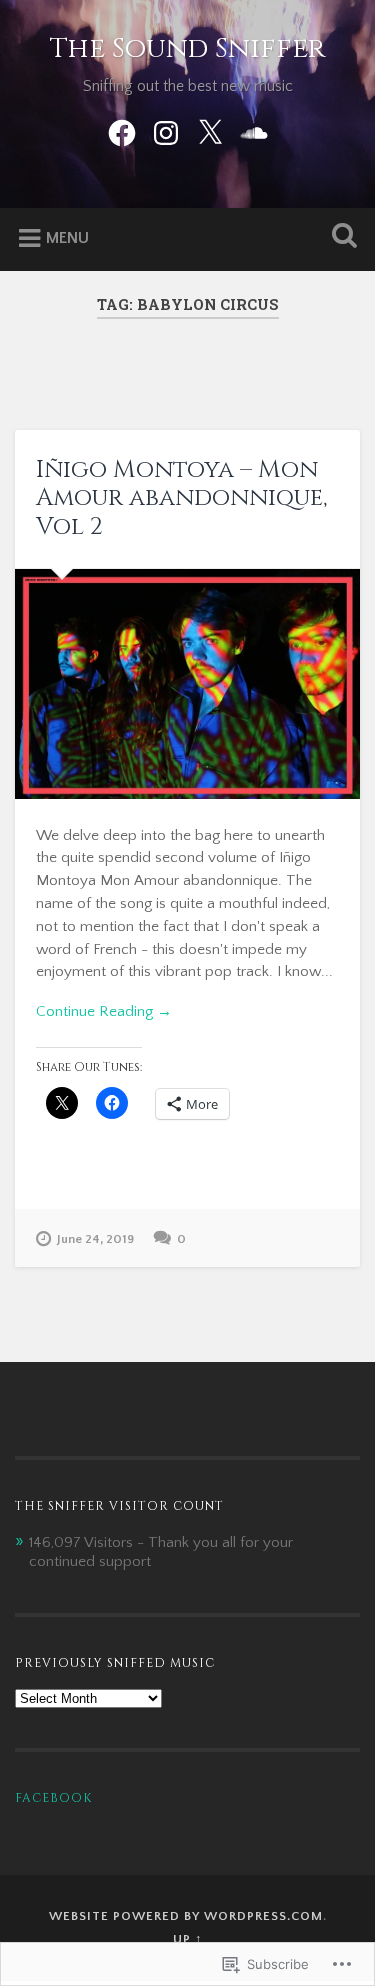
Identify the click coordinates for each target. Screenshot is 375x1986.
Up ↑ (188, 1939)
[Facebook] (122, 131)
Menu (67, 238)
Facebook (53, 1798)
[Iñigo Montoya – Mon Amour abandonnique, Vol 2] (187, 684)
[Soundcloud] (254, 131)
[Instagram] (166, 131)
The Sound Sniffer (187, 48)
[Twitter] (210, 131)
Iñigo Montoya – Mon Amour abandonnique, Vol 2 (181, 499)
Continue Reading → (104, 1011)
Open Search (340, 237)
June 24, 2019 (95, 1239)
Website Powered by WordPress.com (186, 1916)
